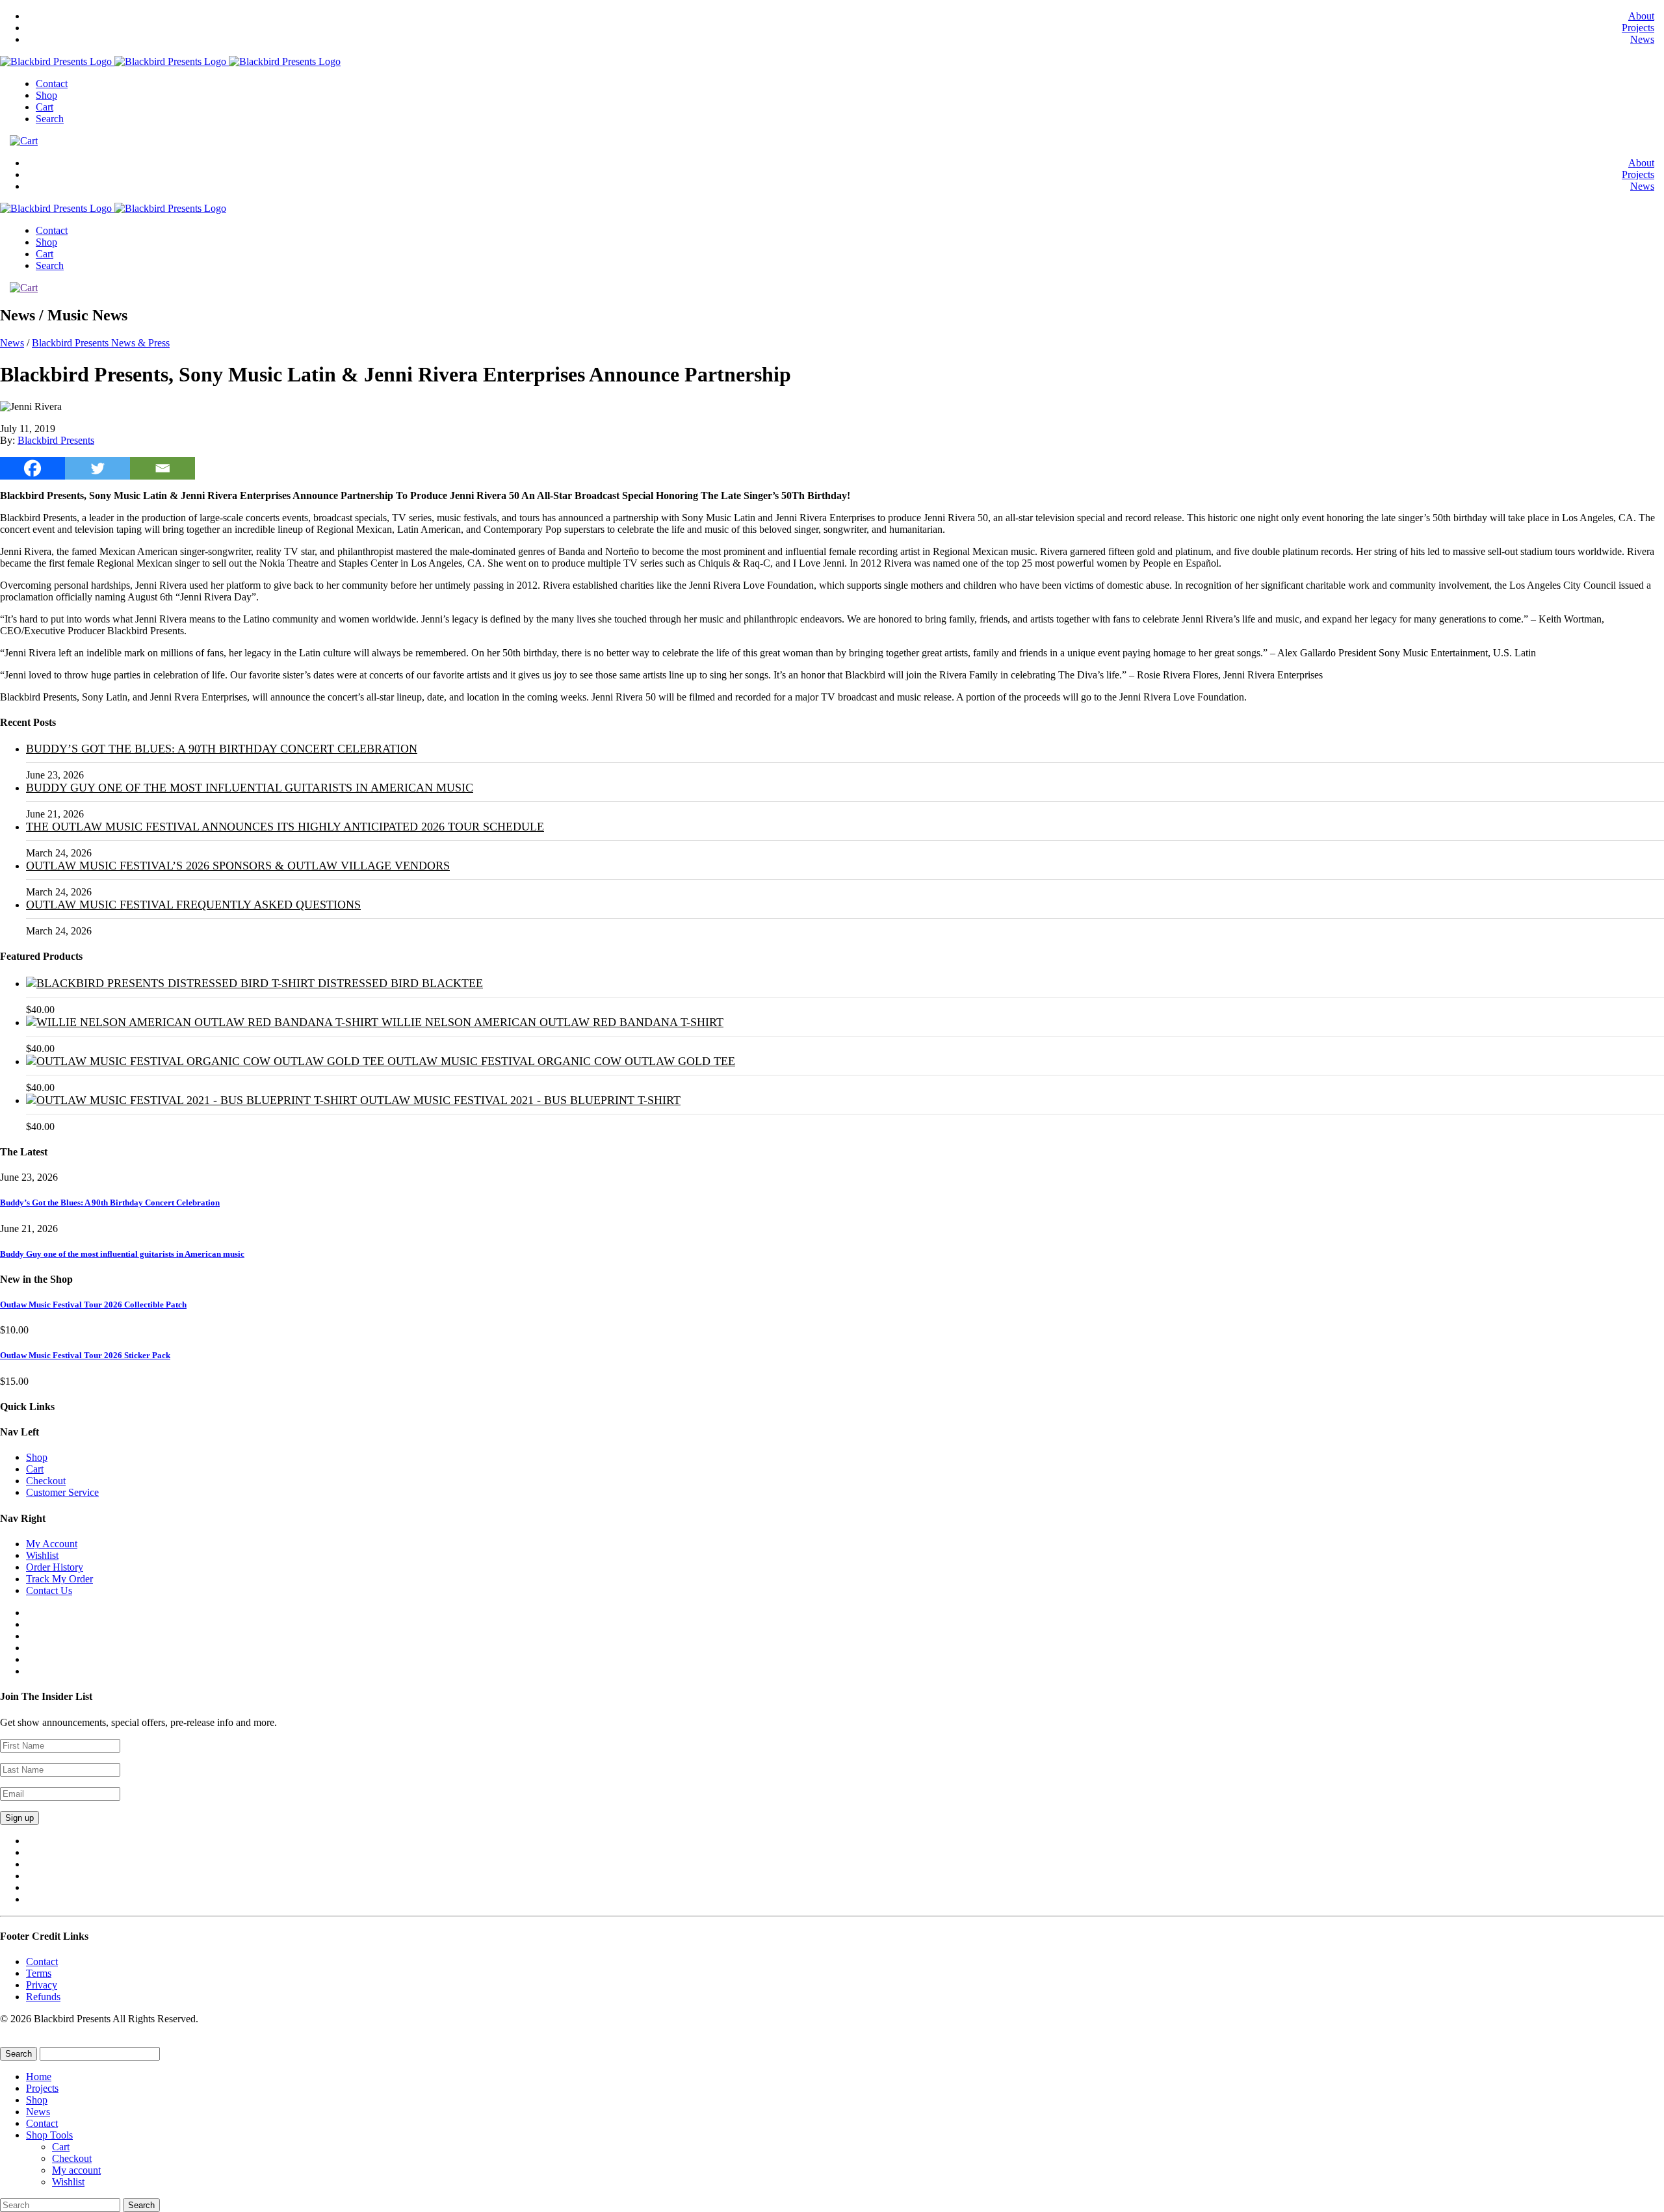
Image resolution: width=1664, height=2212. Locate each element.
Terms (39, 1973)
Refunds (43, 1997)
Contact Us (49, 1590)
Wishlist (42, 1555)
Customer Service (62, 1492)
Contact (52, 84)
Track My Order (59, 1579)
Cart (45, 107)
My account (76, 2170)
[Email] (162, 468)
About (1641, 16)
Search (50, 119)
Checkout (46, 1481)
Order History (55, 1567)
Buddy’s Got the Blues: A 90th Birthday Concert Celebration (222, 749)
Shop (46, 95)
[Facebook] (32, 468)
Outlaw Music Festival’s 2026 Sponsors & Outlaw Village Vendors (238, 866)
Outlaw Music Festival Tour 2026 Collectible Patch (93, 1305)
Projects (1638, 28)
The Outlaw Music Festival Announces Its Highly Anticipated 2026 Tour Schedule (285, 827)
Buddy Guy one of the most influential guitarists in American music (250, 788)
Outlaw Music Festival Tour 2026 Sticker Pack (85, 1355)
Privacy (42, 1985)
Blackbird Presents (56, 440)
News (1642, 39)
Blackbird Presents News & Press (101, 343)
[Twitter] (97, 468)
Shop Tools (49, 2135)
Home (39, 2077)
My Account (52, 1544)
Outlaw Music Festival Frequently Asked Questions (193, 905)
